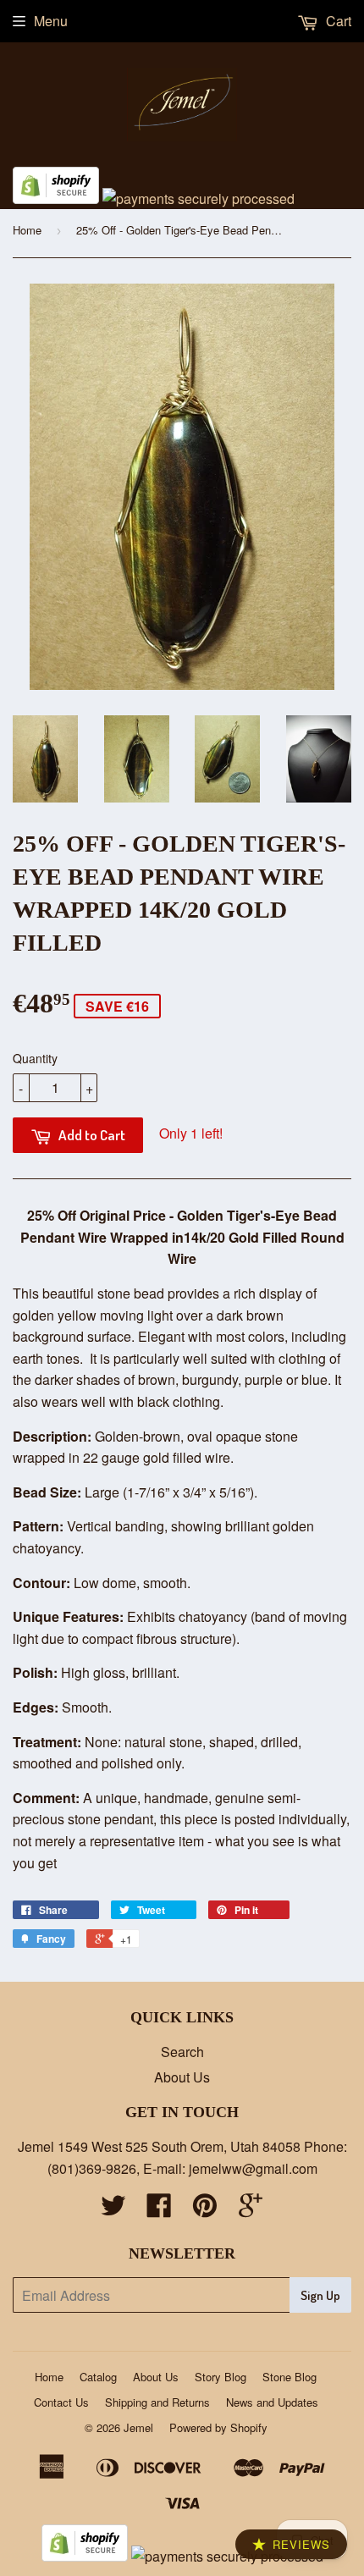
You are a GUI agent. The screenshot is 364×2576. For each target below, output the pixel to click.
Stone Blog (290, 2377)
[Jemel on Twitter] (113, 2210)
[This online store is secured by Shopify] (56, 199)
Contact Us (61, 2402)
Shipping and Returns (157, 2402)
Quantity (35, 1058)
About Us (182, 2077)
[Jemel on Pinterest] (205, 2210)
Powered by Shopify (218, 2427)
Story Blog (221, 2377)
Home (27, 230)
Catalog (98, 2377)
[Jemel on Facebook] (159, 2210)
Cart (337, 21)
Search (182, 2052)
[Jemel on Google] (251, 2210)
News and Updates (272, 2402)
